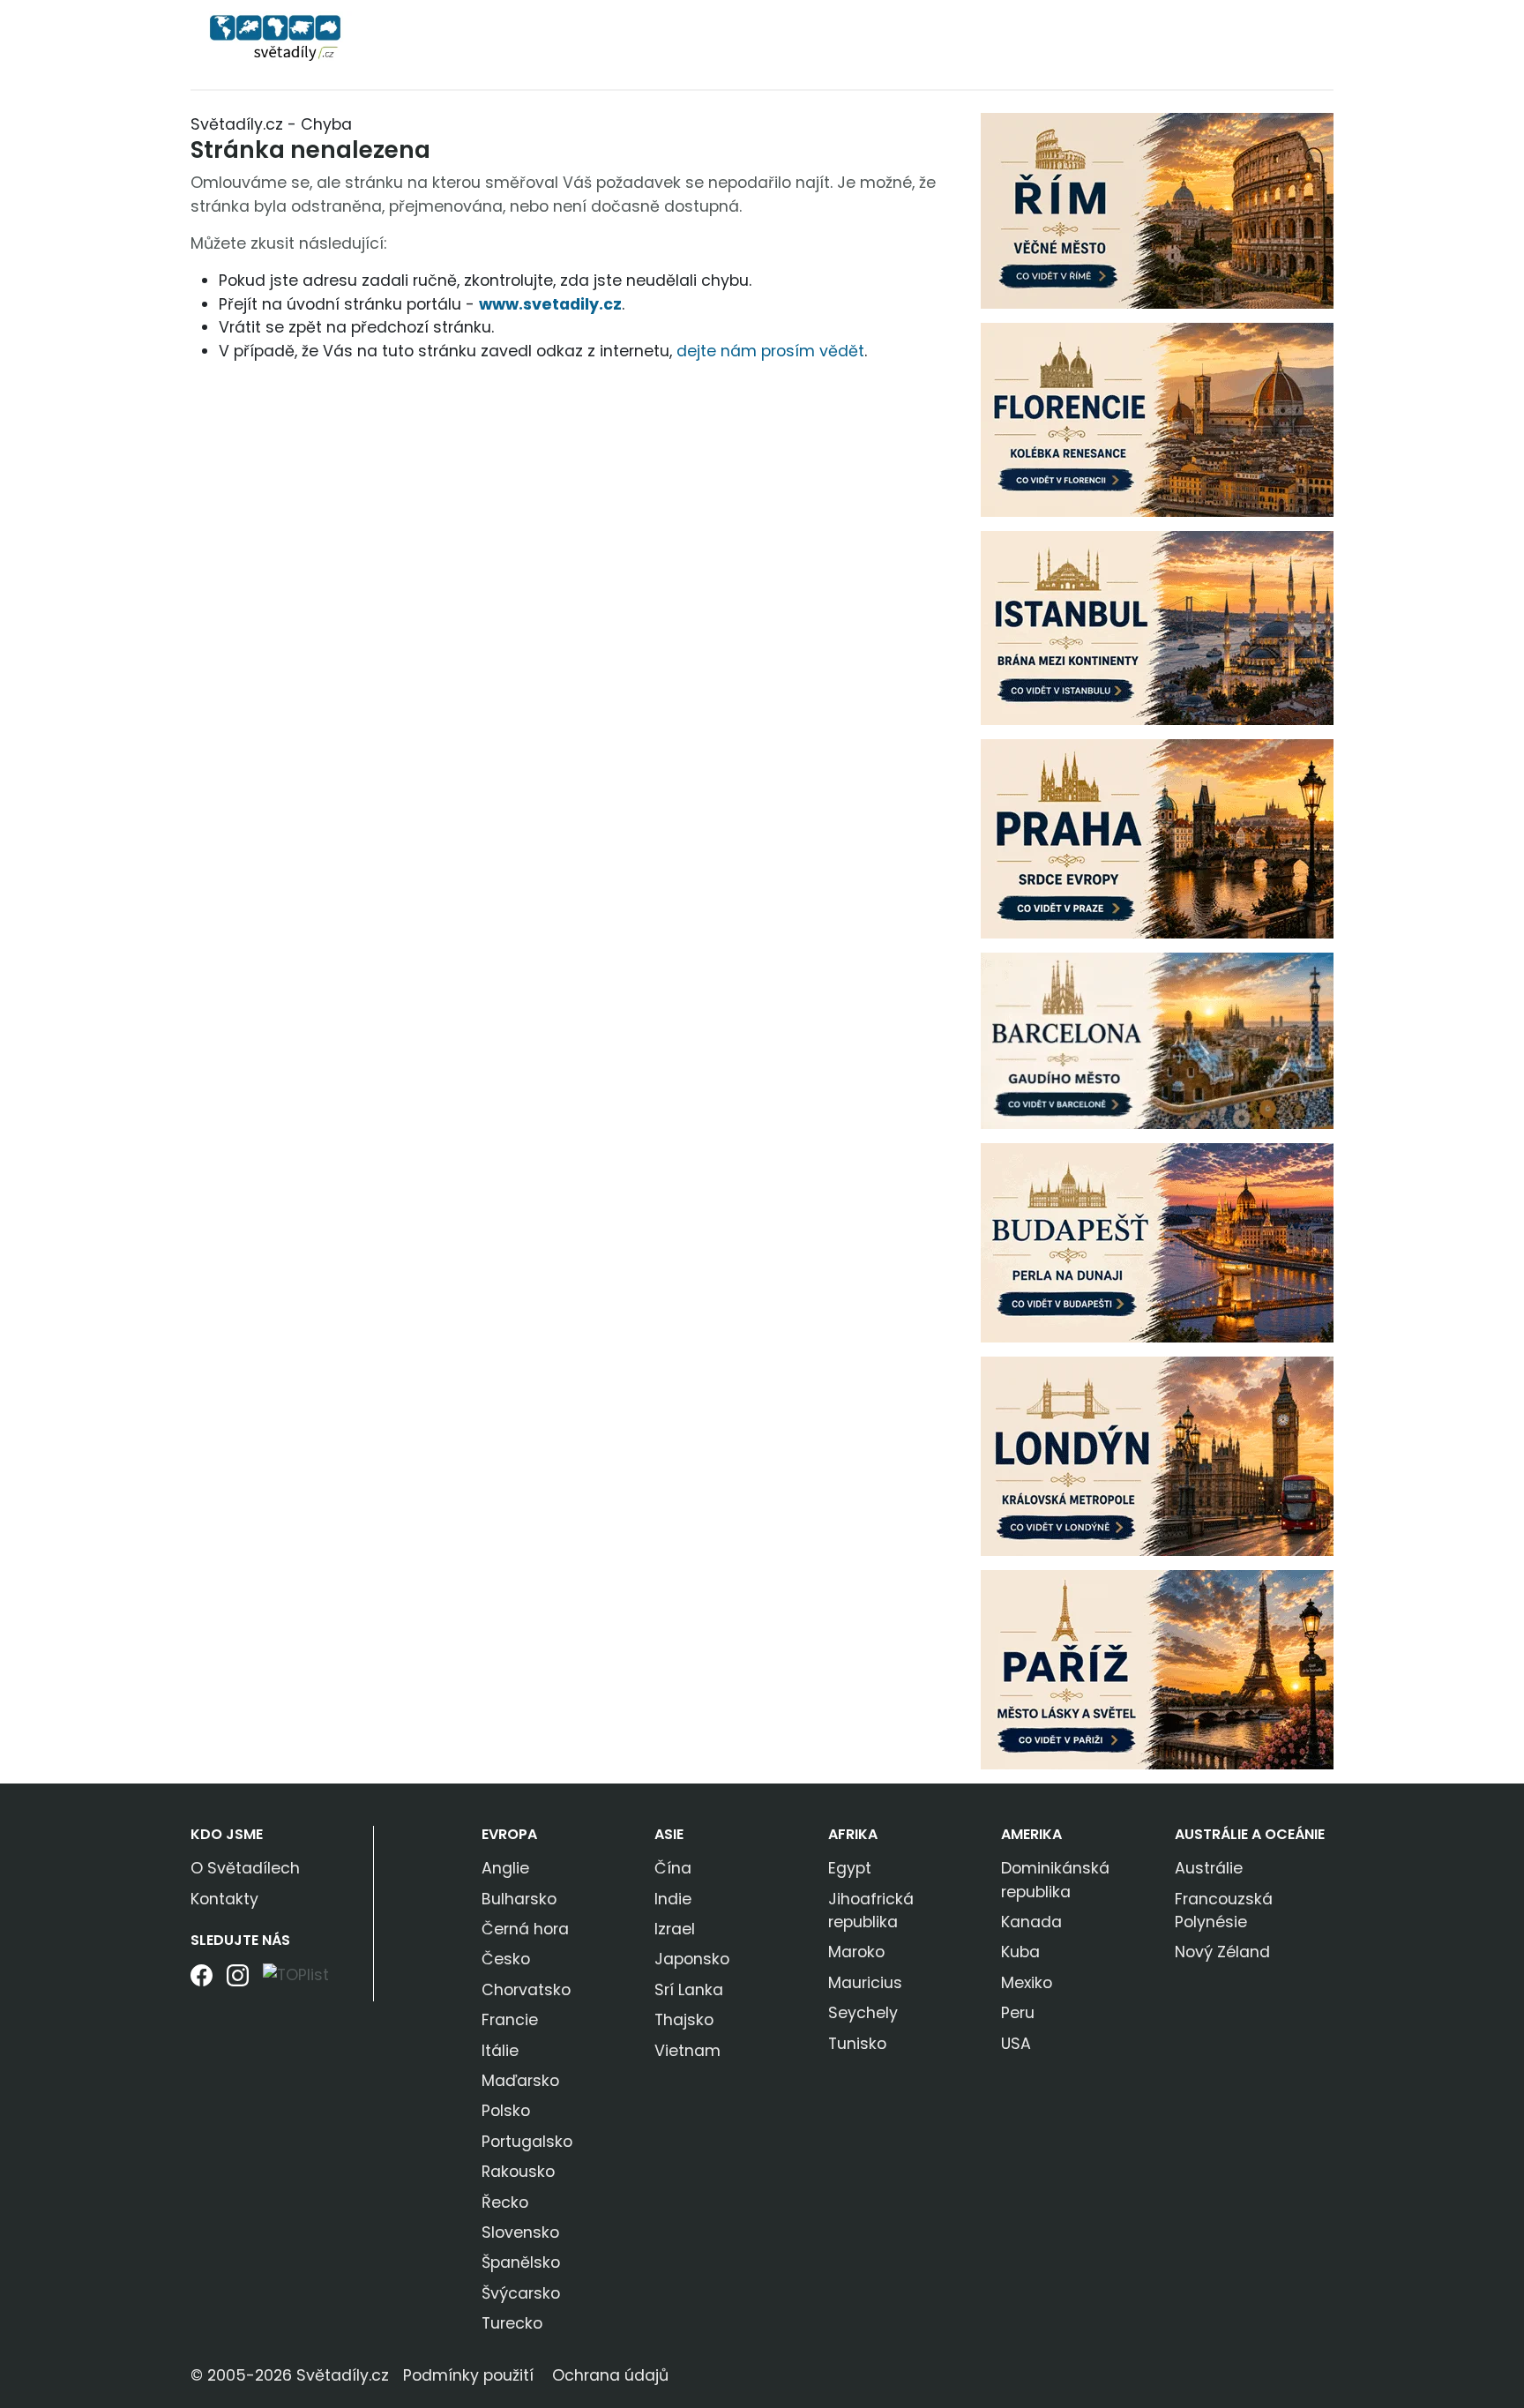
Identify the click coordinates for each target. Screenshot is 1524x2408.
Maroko (856, 1952)
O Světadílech (245, 1868)
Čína (673, 1868)
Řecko (505, 2202)
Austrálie (1209, 1868)
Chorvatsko (526, 1990)
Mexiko (1027, 1983)
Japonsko (692, 1959)
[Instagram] (238, 1982)
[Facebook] (202, 1982)
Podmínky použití (468, 2375)
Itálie (500, 2051)
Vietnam (687, 2051)
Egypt (850, 1868)
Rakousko (518, 2172)
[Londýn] (1157, 1455)
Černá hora (525, 1929)
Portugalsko (527, 2142)
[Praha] (1157, 838)
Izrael (675, 1929)
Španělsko (521, 2262)
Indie (673, 1899)
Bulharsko (519, 1899)
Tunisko (857, 2044)
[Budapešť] (1157, 1242)
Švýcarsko (521, 2293)
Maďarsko (520, 2081)
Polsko (506, 2111)
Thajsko (684, 2020)
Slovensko (520, 2232)
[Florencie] (1157, 419)
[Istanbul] (1157, 627)
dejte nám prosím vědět (770, 351)
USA (1016, 2044)
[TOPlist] (296, 1974)
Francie (510, 2020)
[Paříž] (1157, 1669)
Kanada (1031, 1922)
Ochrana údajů (610, 2375)
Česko (506, 1959)
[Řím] (1157, 210)
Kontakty (224, 1899)
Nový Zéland (1222, 1952)
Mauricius (865, 1983)
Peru (1018, 2013)
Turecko (512, 2323)
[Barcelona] (1157, 1040)
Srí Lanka (689, 1990)
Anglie (505, 1868)
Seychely (863, 2013)
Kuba (1020, 1952)
